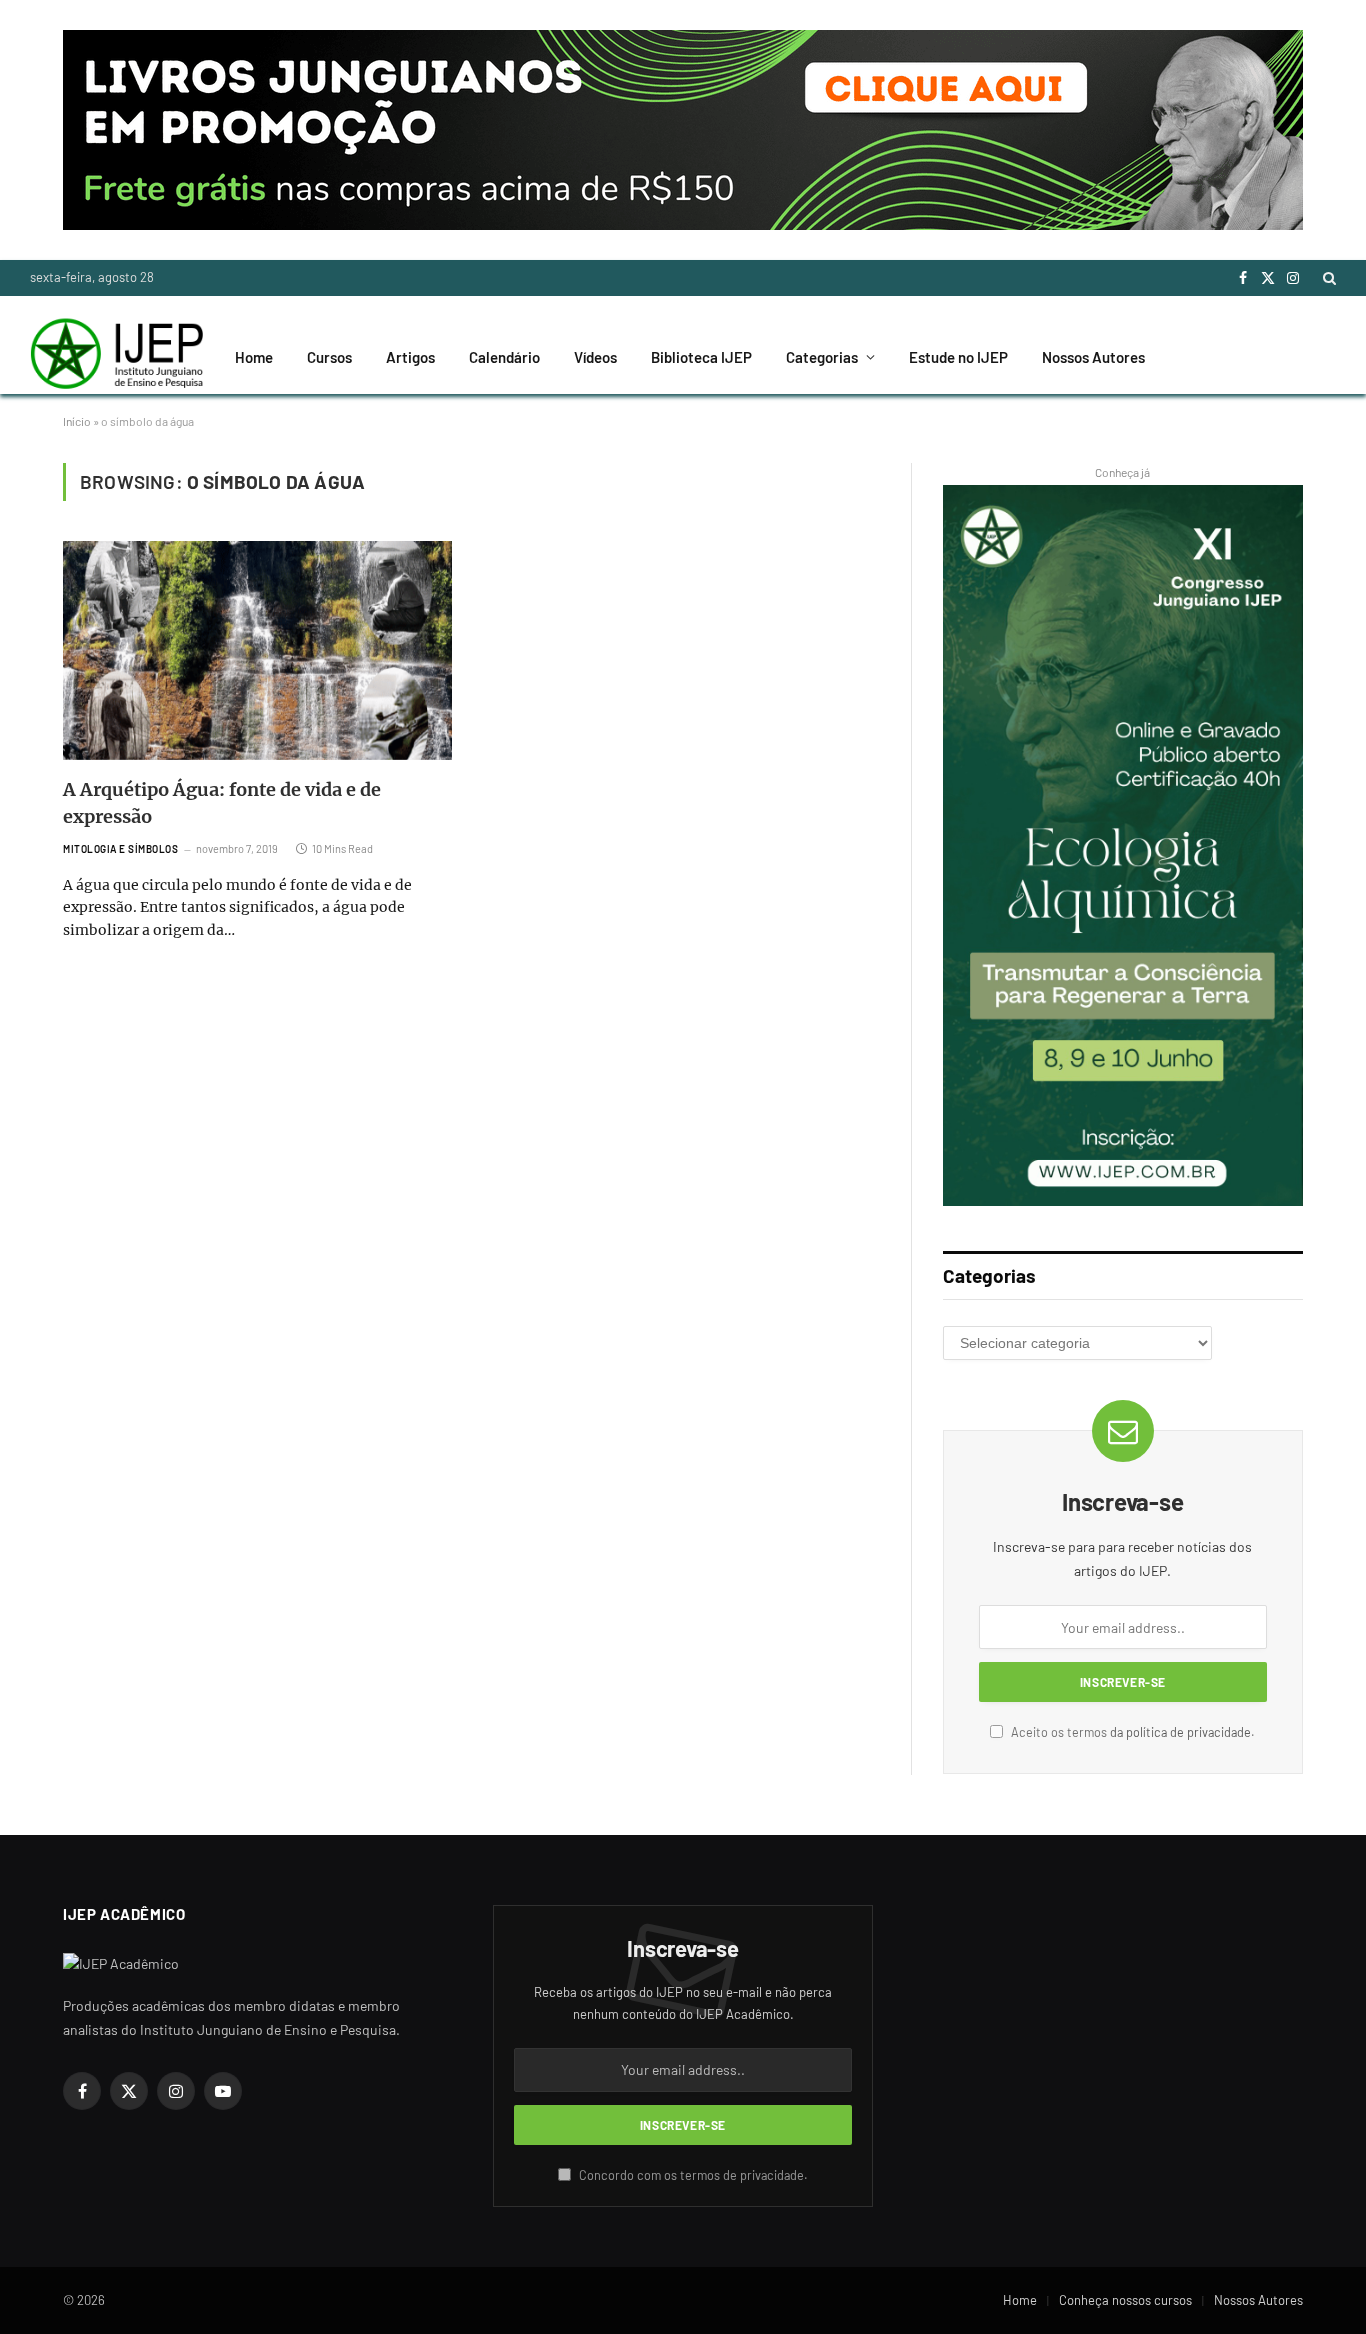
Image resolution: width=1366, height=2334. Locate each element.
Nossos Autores (1093, 357)
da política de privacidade (1180, 1732)
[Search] (1327, 278)
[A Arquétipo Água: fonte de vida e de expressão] (257, 650)
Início (77, 421)
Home (254, 357)
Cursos (329, 357)
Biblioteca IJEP (701, 357)
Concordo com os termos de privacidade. (692, 2175)
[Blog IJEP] (116, 357)
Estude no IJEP (958, 357)
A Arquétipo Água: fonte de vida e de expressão (222, 803)
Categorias (822, 357)
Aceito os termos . (1131, 1732)
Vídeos (595, 357)
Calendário (504, 357)
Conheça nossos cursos (1125, 2300)
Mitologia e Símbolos (120, 849)
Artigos (410, 357)
